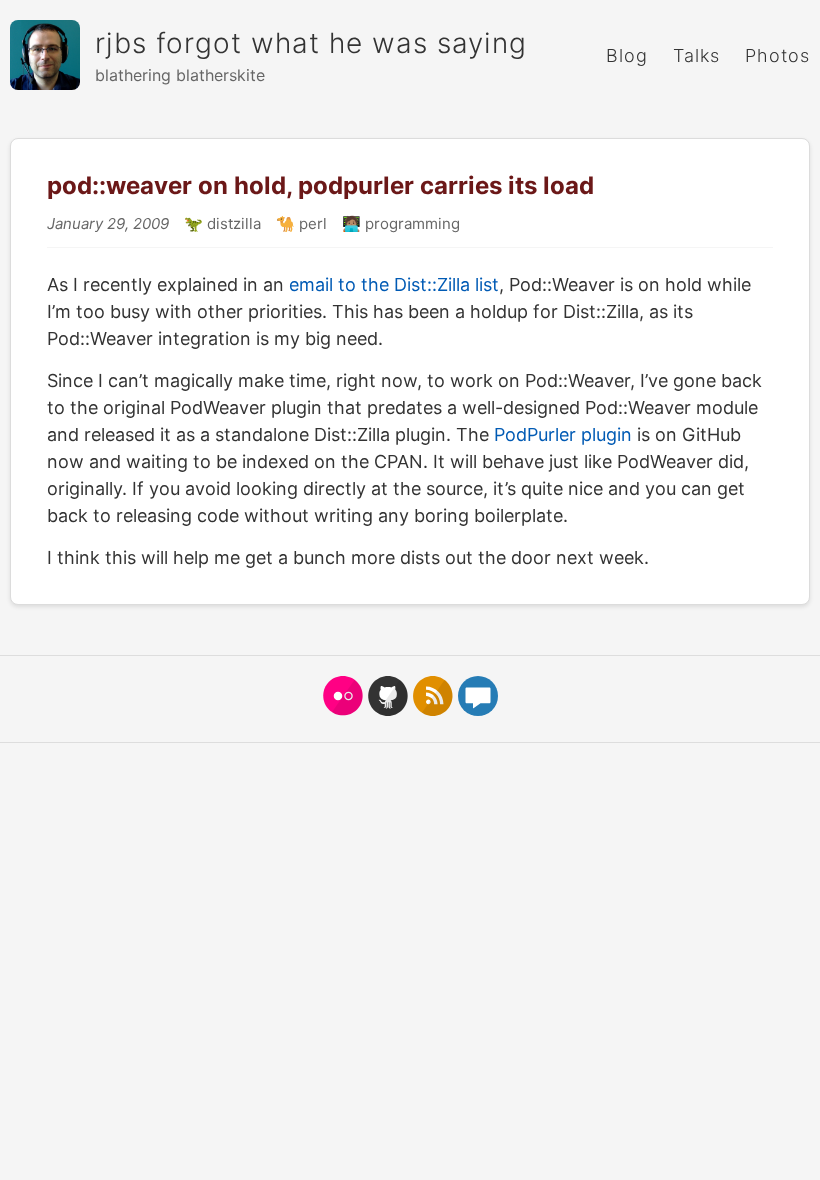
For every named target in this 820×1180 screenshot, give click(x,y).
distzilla (232, 223)
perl (311, 223)
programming (410, 223)
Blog (627, 55)
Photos (777, 55)
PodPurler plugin (563, 434)
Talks (696, 55)
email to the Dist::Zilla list (394, 284)
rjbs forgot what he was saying (311, 43)
